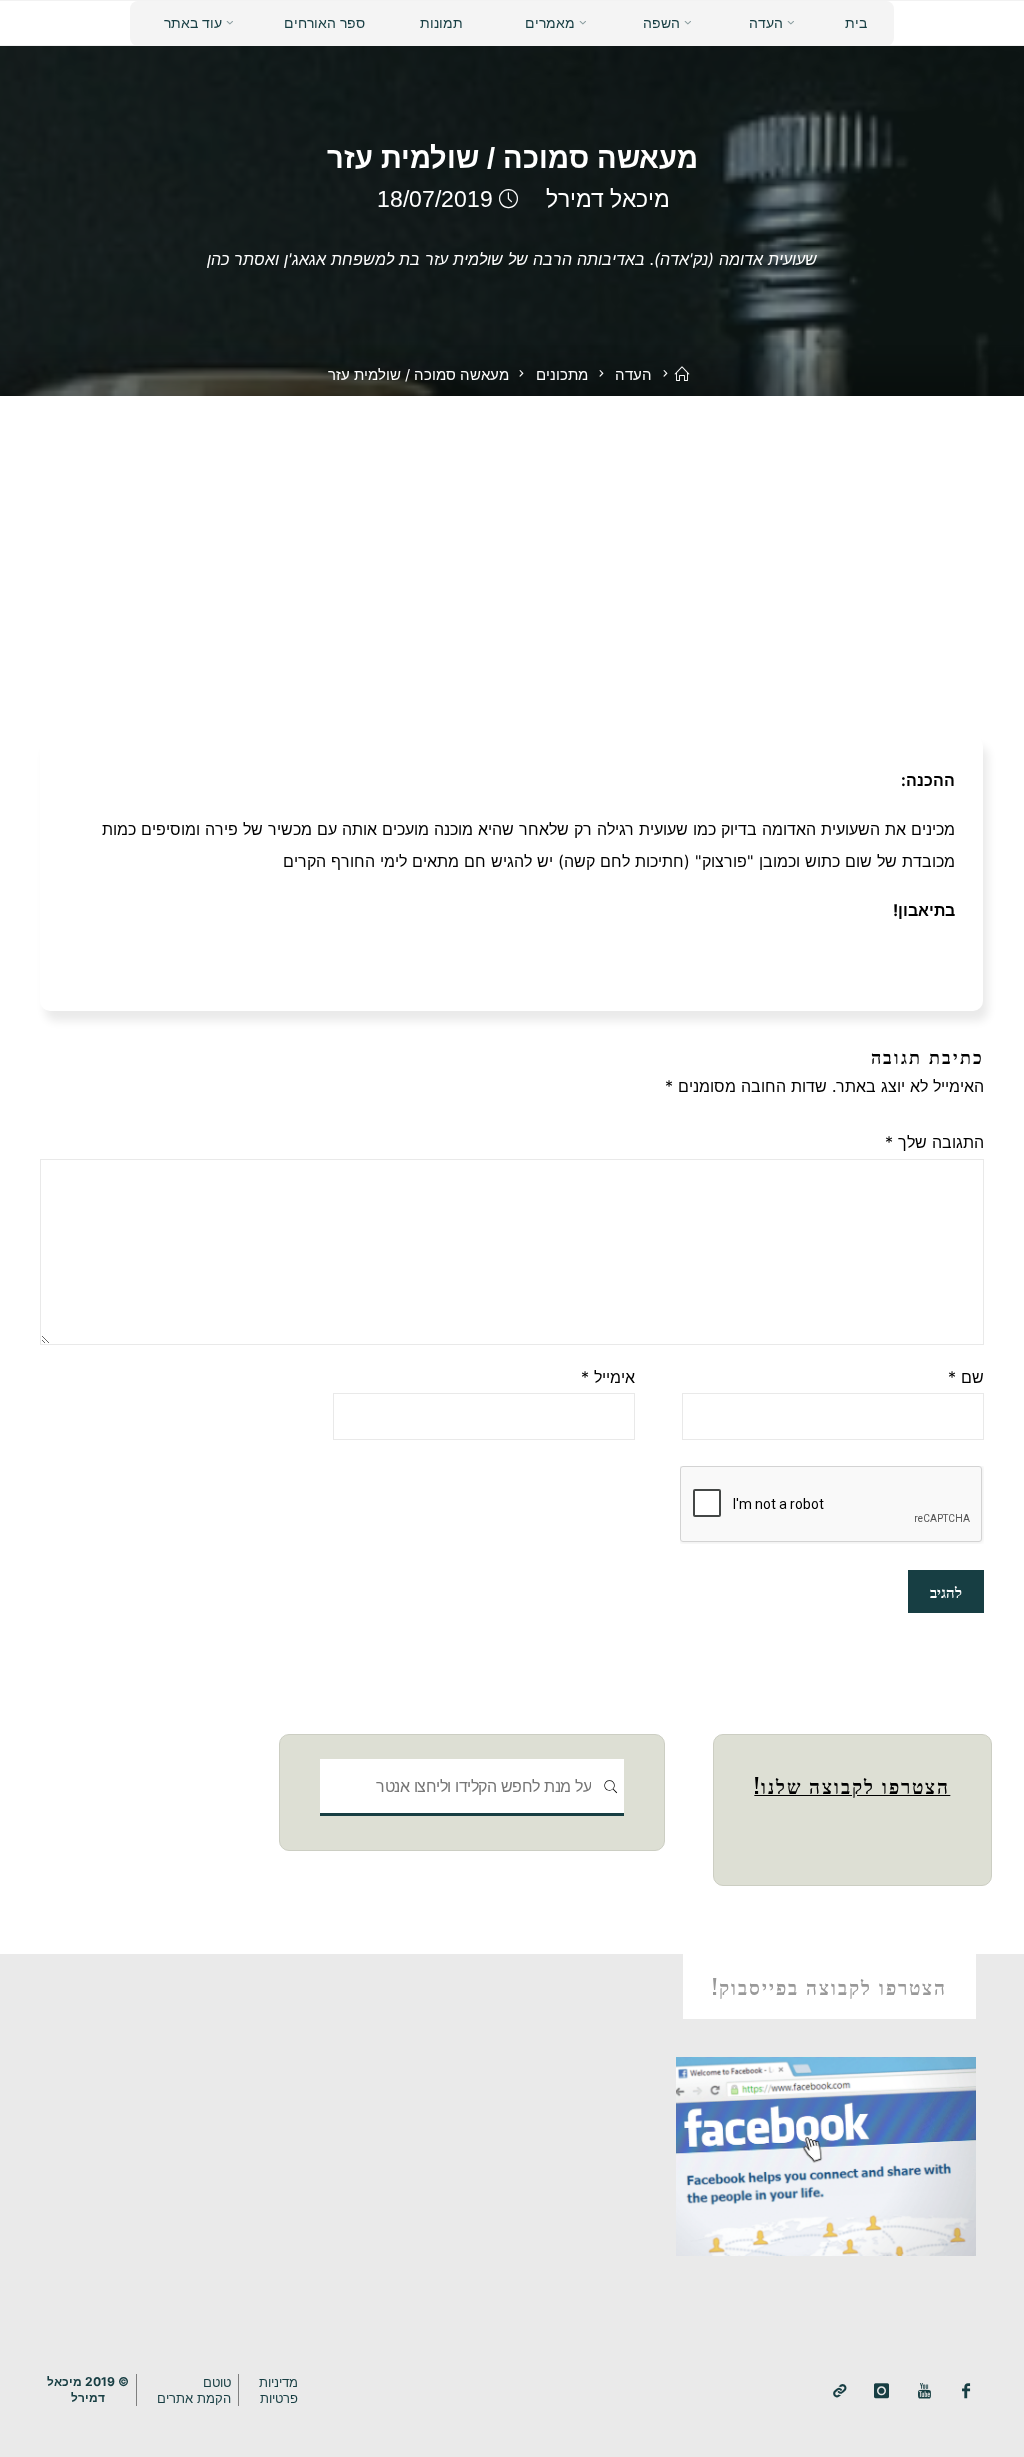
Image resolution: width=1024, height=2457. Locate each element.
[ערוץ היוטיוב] (924, 2391)
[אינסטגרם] (881, 2391)
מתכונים (562, 375)
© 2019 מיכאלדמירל (88, 2389)
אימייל (608, 1377)
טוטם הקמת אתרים (194, 2390)
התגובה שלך (934, 1142)
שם (966, 1377)
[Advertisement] (512, 546)
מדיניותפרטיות (278, 2390)
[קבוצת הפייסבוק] (966, 2391)
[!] (839, 2391)
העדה (633, 375)
